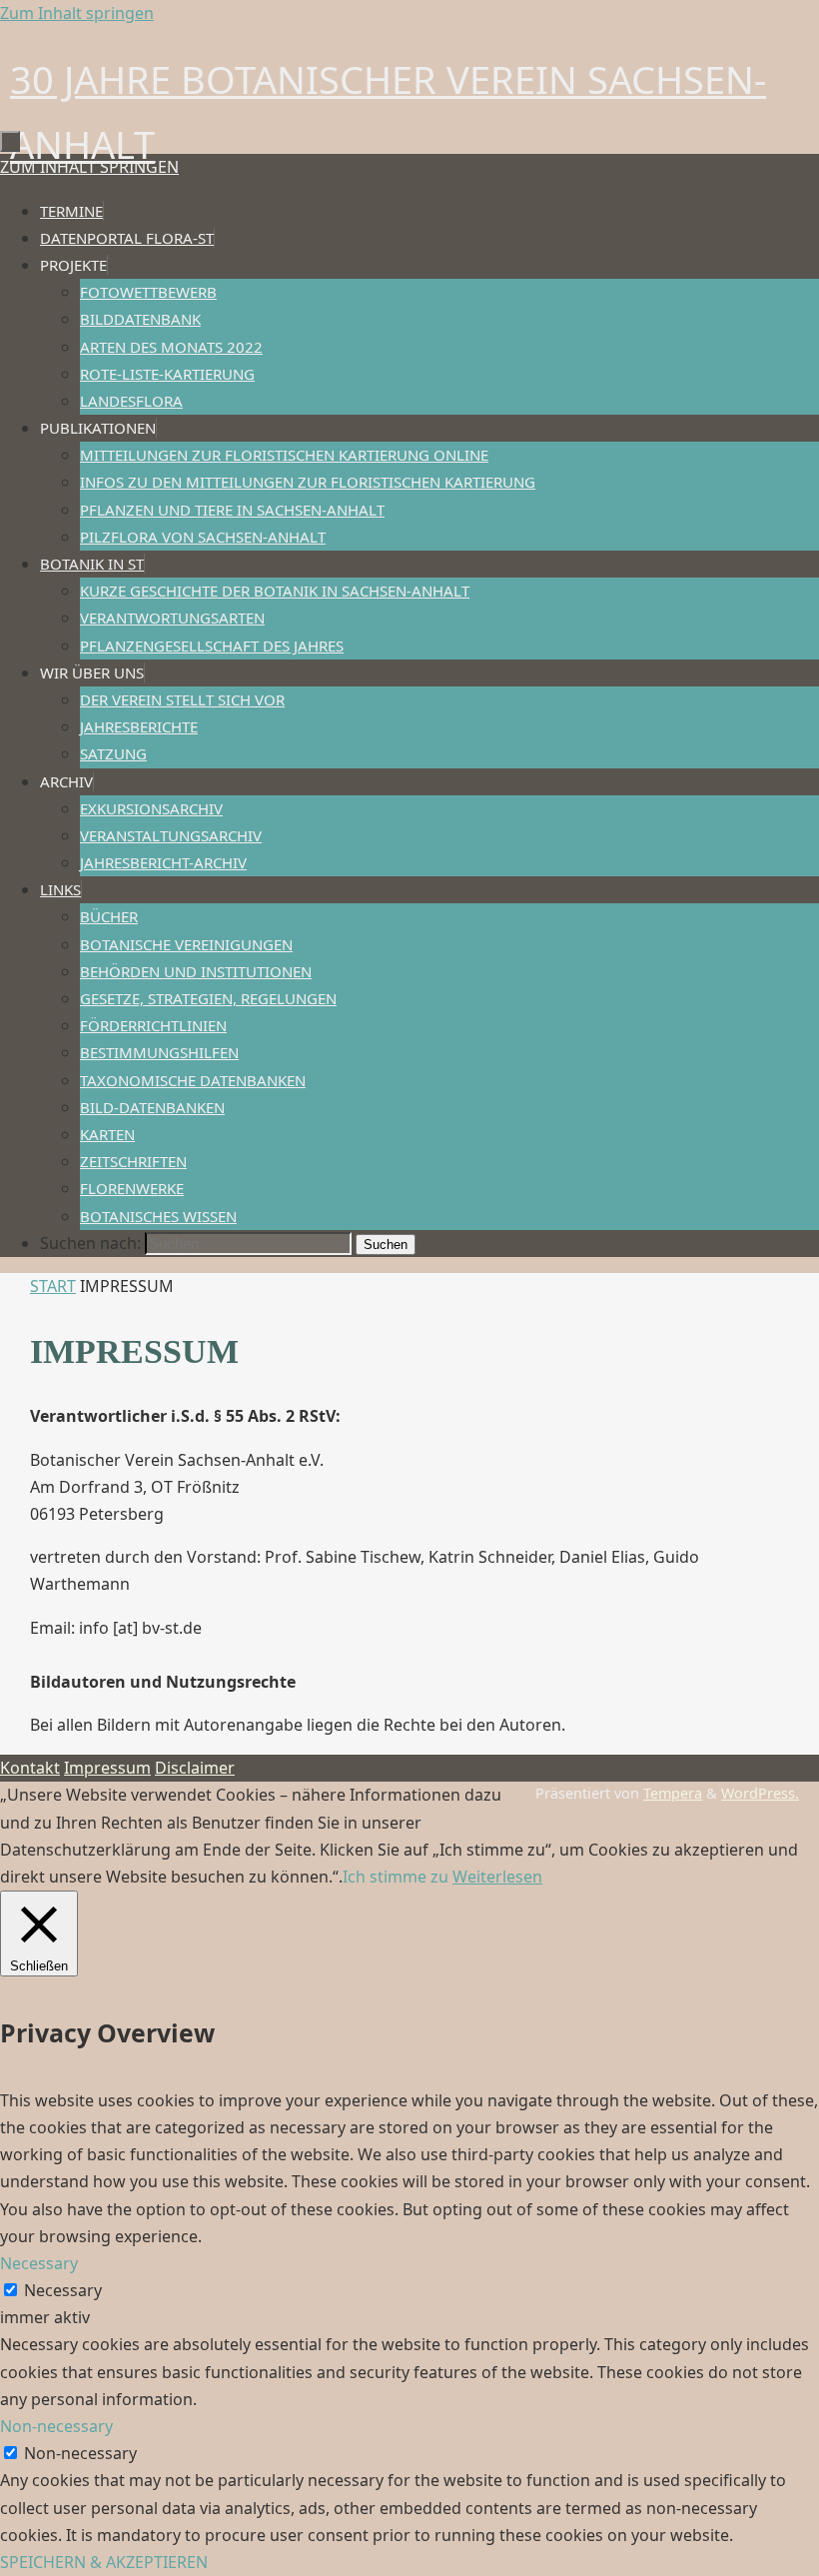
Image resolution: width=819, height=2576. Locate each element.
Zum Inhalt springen (77, 13)
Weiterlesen (497, 1877)
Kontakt (30, 1768)
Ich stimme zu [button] (396, 1877)
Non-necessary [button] (56, 2426)
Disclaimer (195, 1768)
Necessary (63, 2290)
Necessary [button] (39, 2263)
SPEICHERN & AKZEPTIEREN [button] (104, 2562)
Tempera (673, 1793)
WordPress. (760, 1793)
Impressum (107, 1768)
